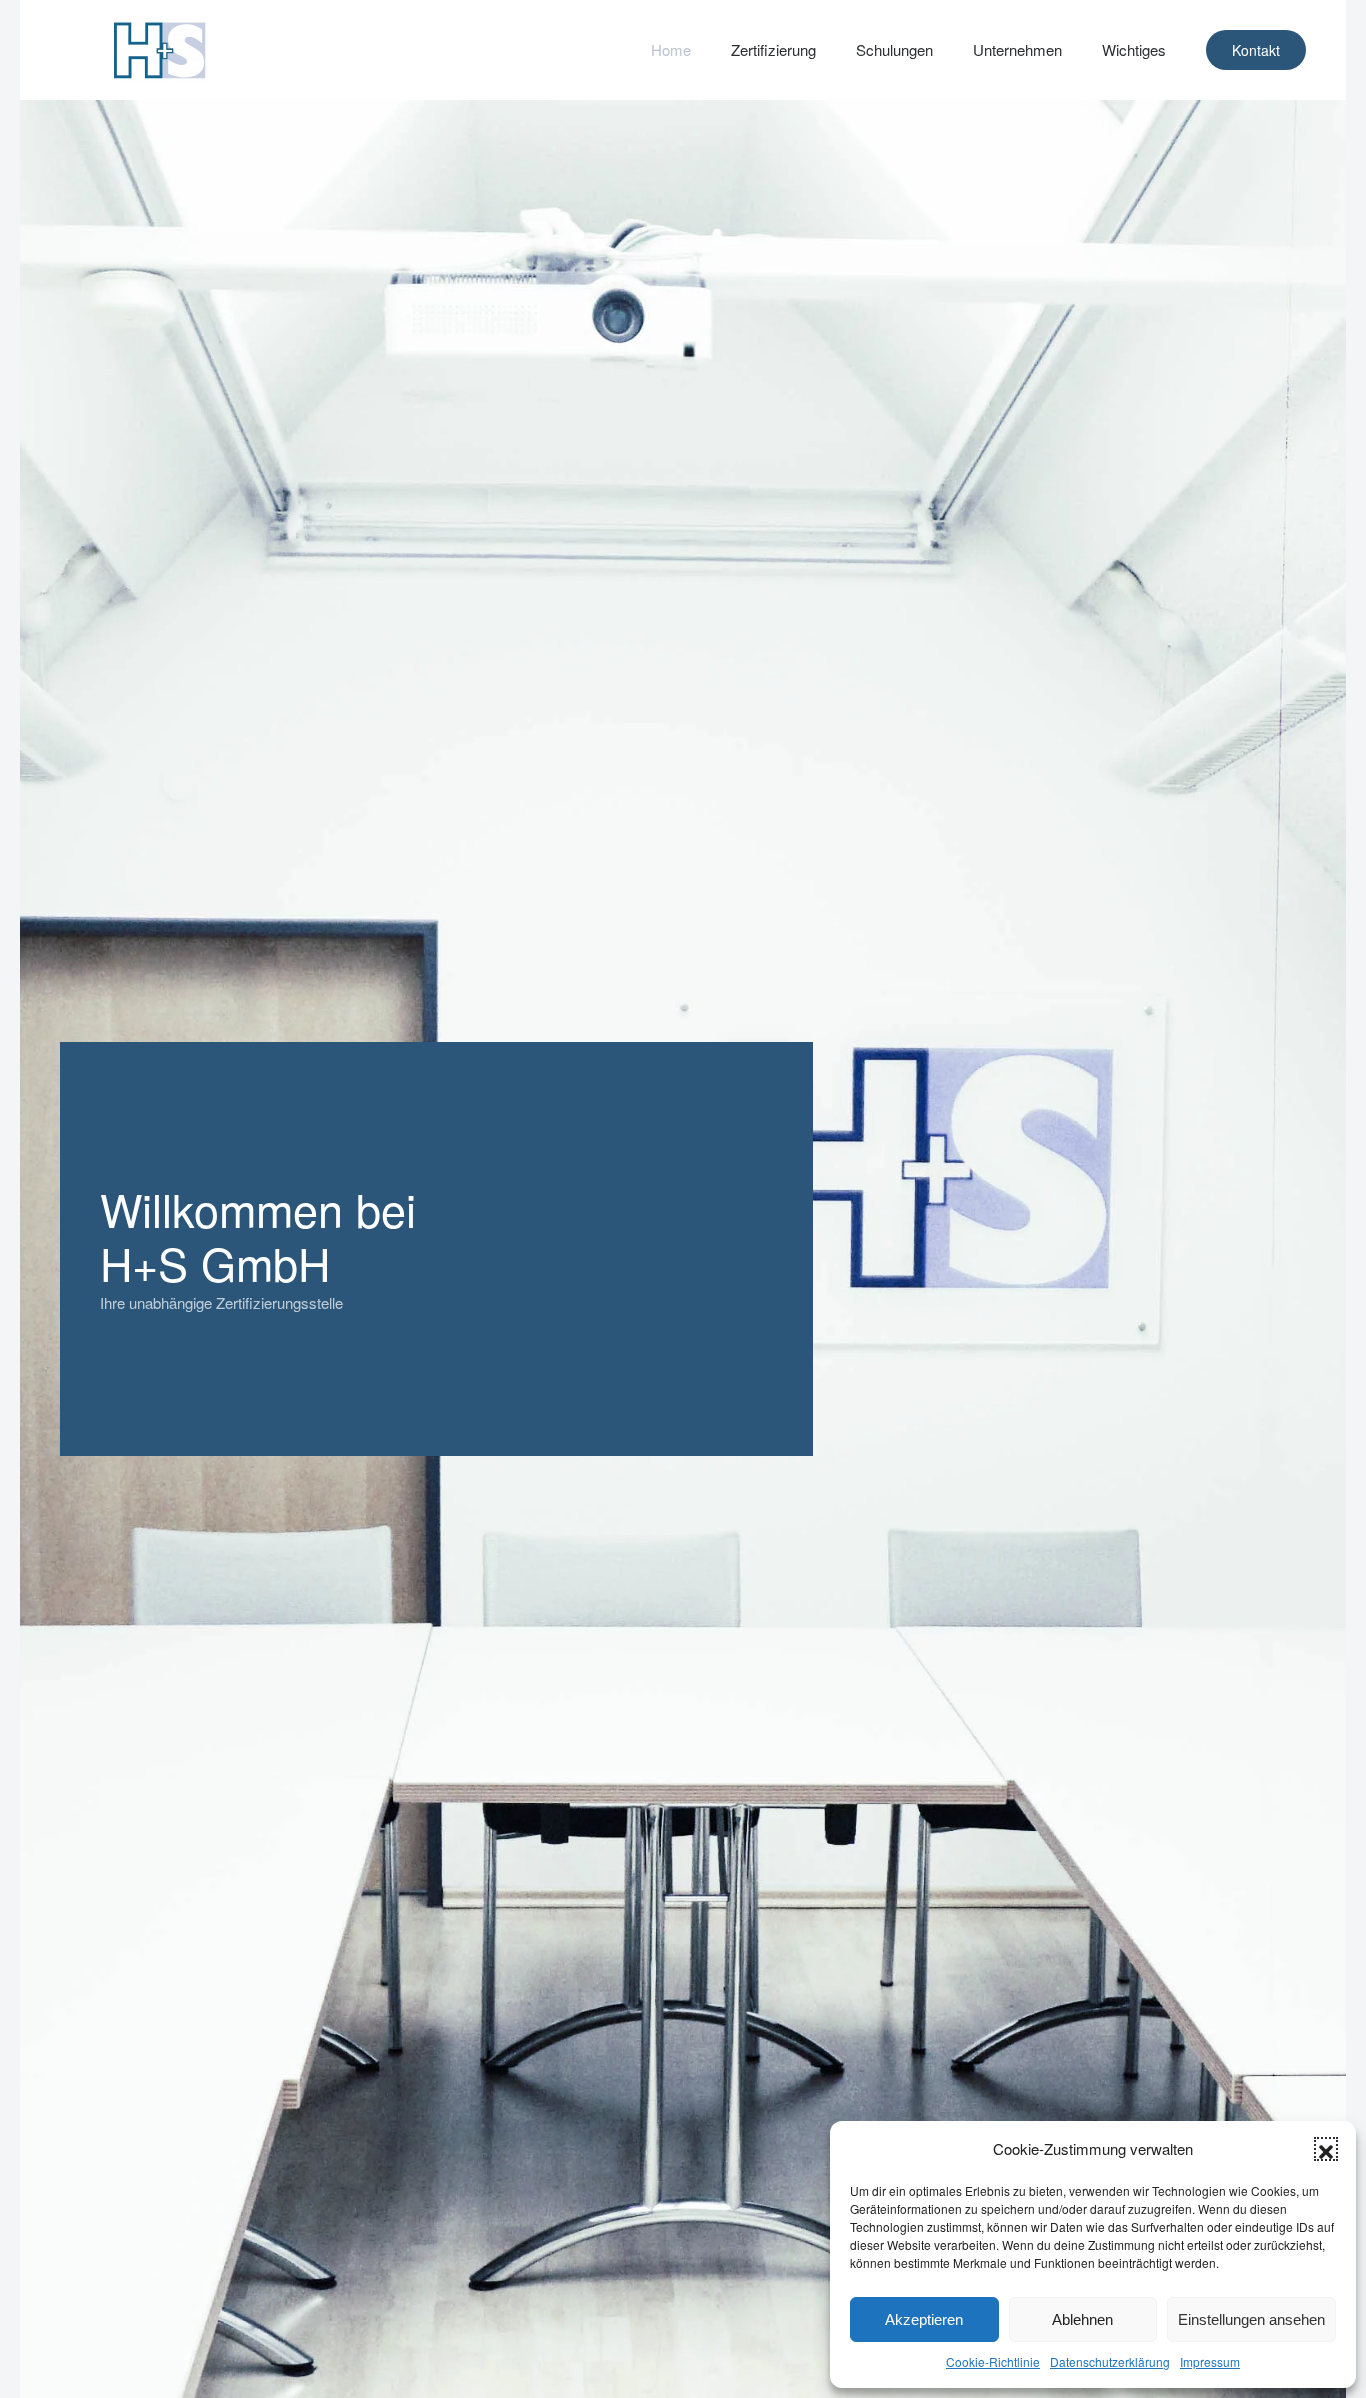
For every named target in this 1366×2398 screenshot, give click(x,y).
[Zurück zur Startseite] (160, 50)
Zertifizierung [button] (773, 49)
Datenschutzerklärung (1110, 2361)
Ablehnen (1082, 2319)
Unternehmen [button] (1017, 49)
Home (671, 49)
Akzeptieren (924, 2319)
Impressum (1210, 2361)
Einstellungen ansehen (1251, 2319)
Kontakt (1256, 50)
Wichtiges (1134, 49)
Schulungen (894, 49)
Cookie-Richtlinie (993, 2361)
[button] (1326, 2149)
